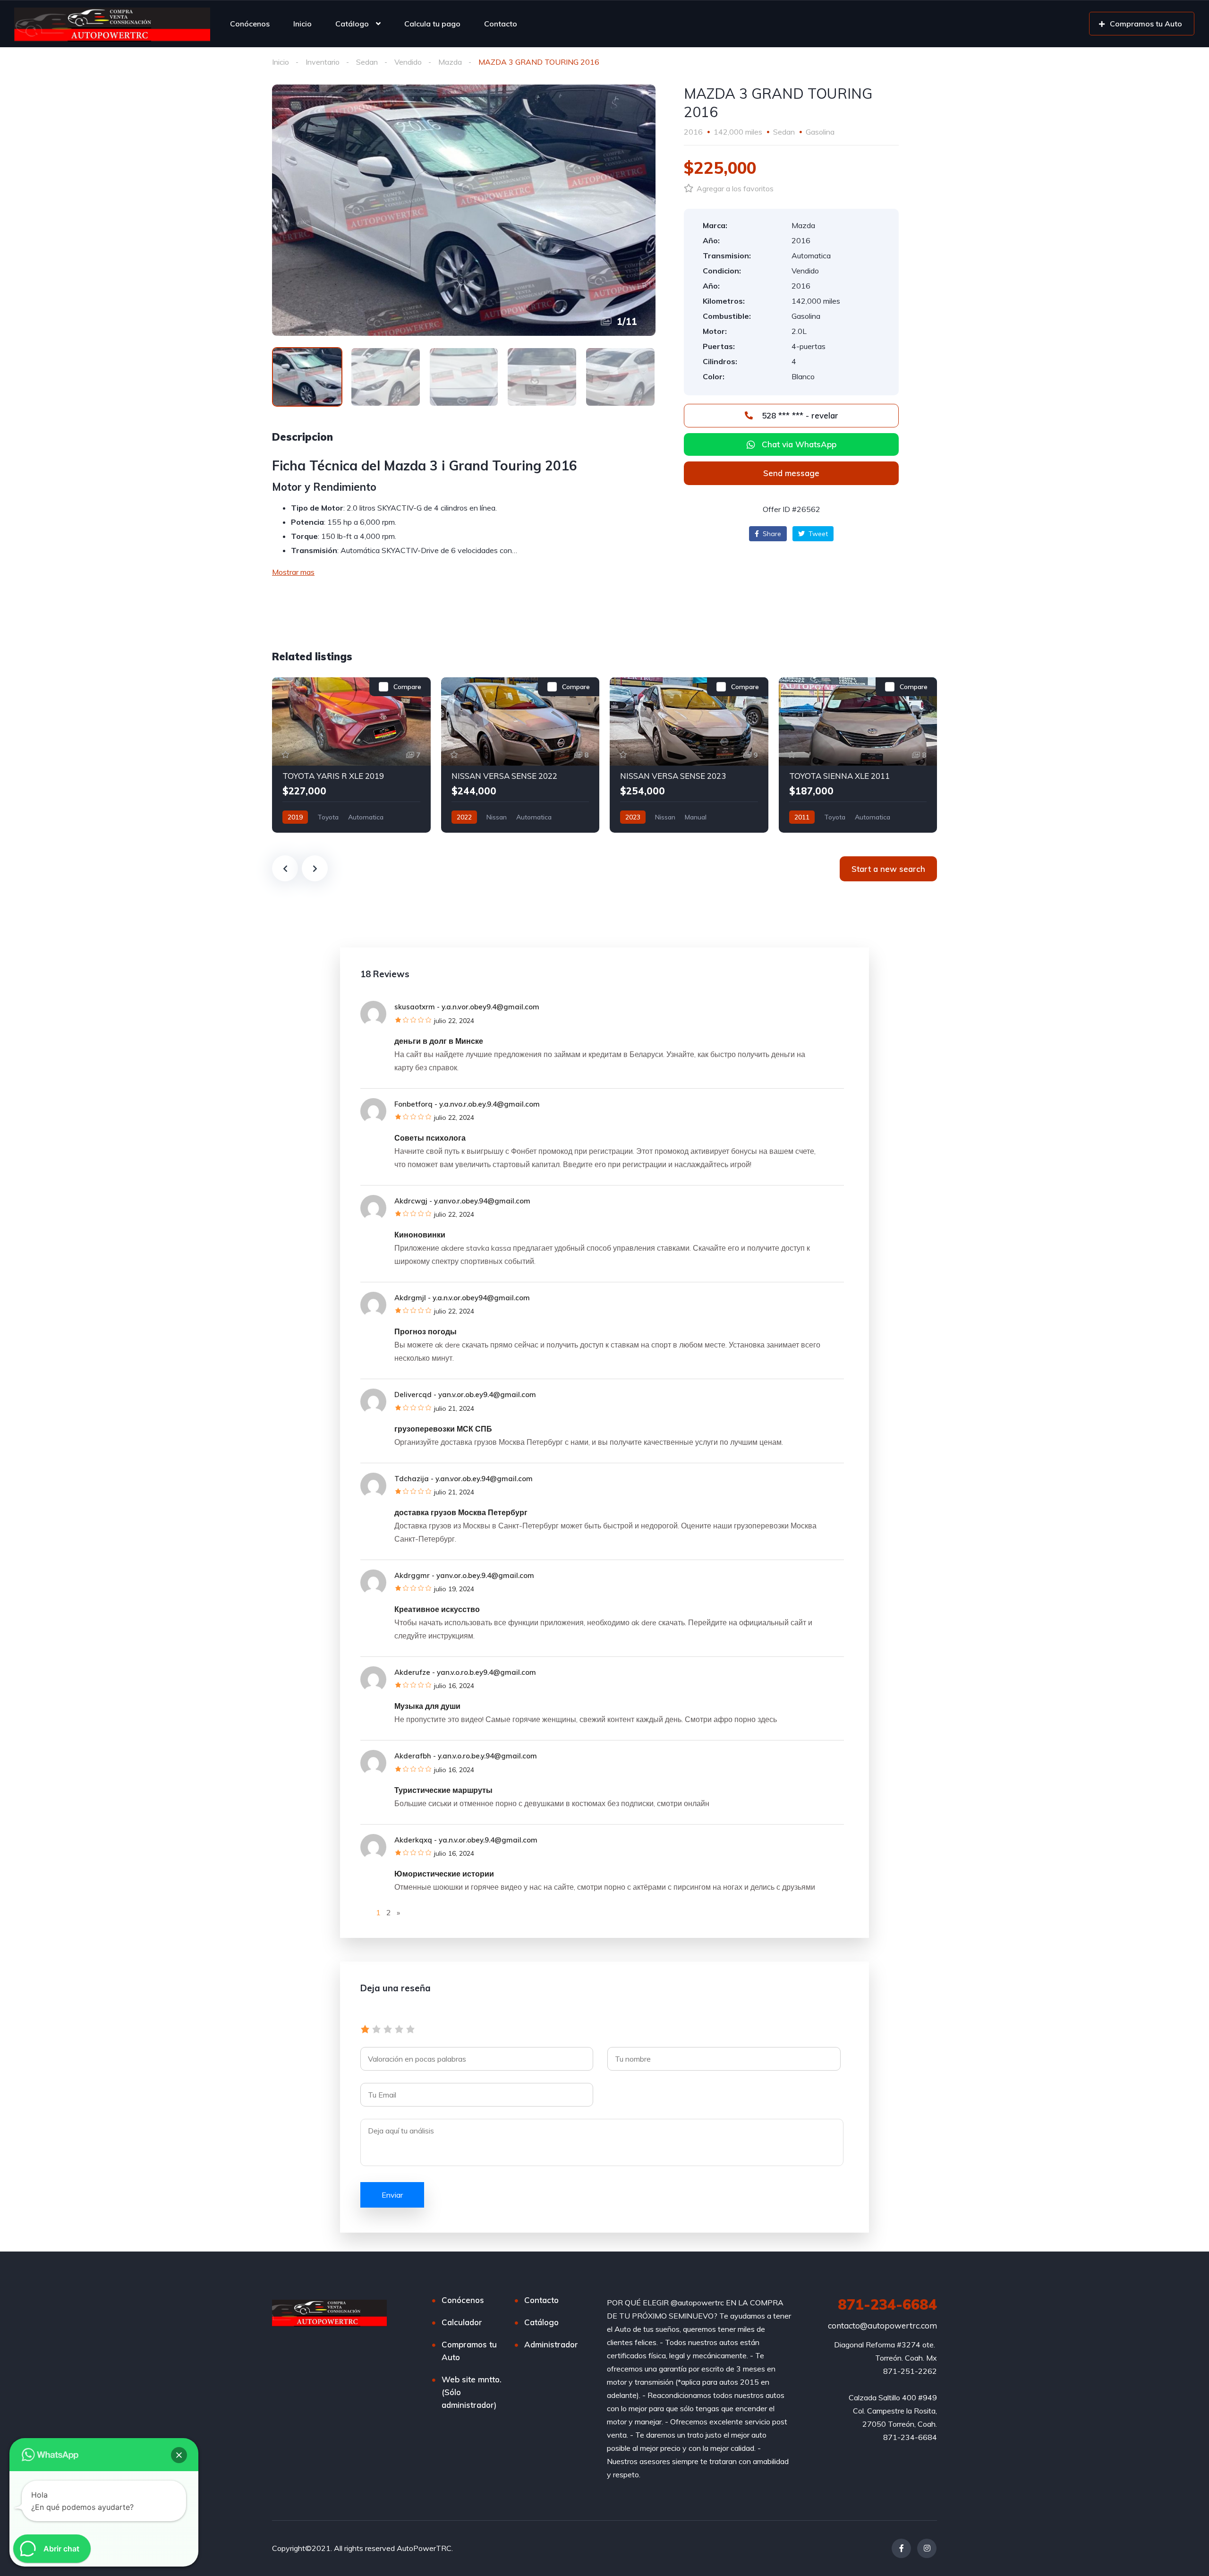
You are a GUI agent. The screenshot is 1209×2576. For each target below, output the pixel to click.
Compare (407, 687)
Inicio (302, 24)
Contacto (501, 24)
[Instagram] (927, 2548)
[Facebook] (901, 2548)
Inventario (323, 62)
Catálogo (352, 24)
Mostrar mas (293, 572)
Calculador (462, 2322)
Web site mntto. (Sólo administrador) (472, 2392)
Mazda (450, 62)
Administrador (551, 2344)
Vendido (408, 62)
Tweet (817, 534)
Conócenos (250, 24)
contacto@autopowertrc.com (882, 2325)
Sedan (367, 62)
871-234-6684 (887, 2304)
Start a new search (888, 869)
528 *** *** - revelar (799, 415)
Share (771, 534)
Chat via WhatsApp (799, 444)
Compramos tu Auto (469, 2351)
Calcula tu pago (432, 24)
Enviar (392, 2195)
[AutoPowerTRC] (112, 24)
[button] (791, 473)
